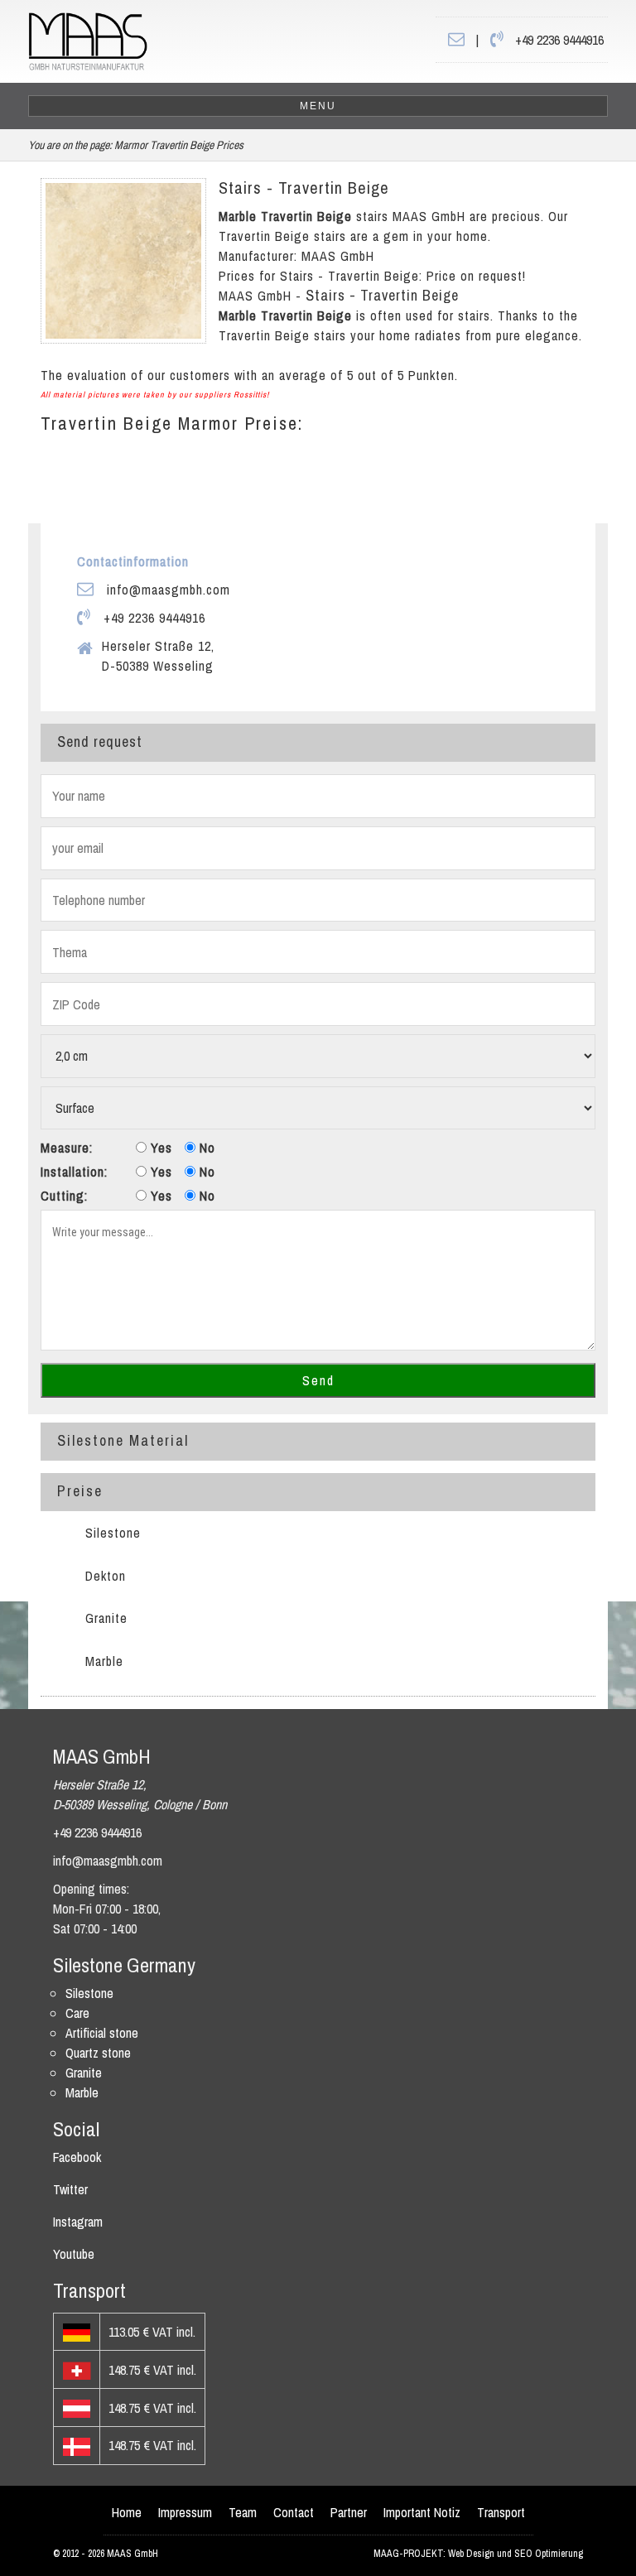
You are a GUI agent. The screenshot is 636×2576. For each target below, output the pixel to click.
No (205, 1148)
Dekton (106, 1576)
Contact (294, 2512)
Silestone (113, 1533)
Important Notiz (422, 2512)
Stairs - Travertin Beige (304, 188)
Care (77, 2013)
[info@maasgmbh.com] (456, 40)
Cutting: (64, 1196)
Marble (104, 1661)
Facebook (77, 2157)
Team (243, 2512)
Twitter (70, 2189)
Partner (349, 2512)
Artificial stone (102, 2033)
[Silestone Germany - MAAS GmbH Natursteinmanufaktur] (88, 40)
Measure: (67, 1148)
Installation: (74, 1172)
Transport (501, 2512)
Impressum (185, 2512)
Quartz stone (98, 2053)
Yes (159, 1148)
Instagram (78, 2222)
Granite (106, 1618)
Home (127, 2512)
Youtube (74, 2254)
